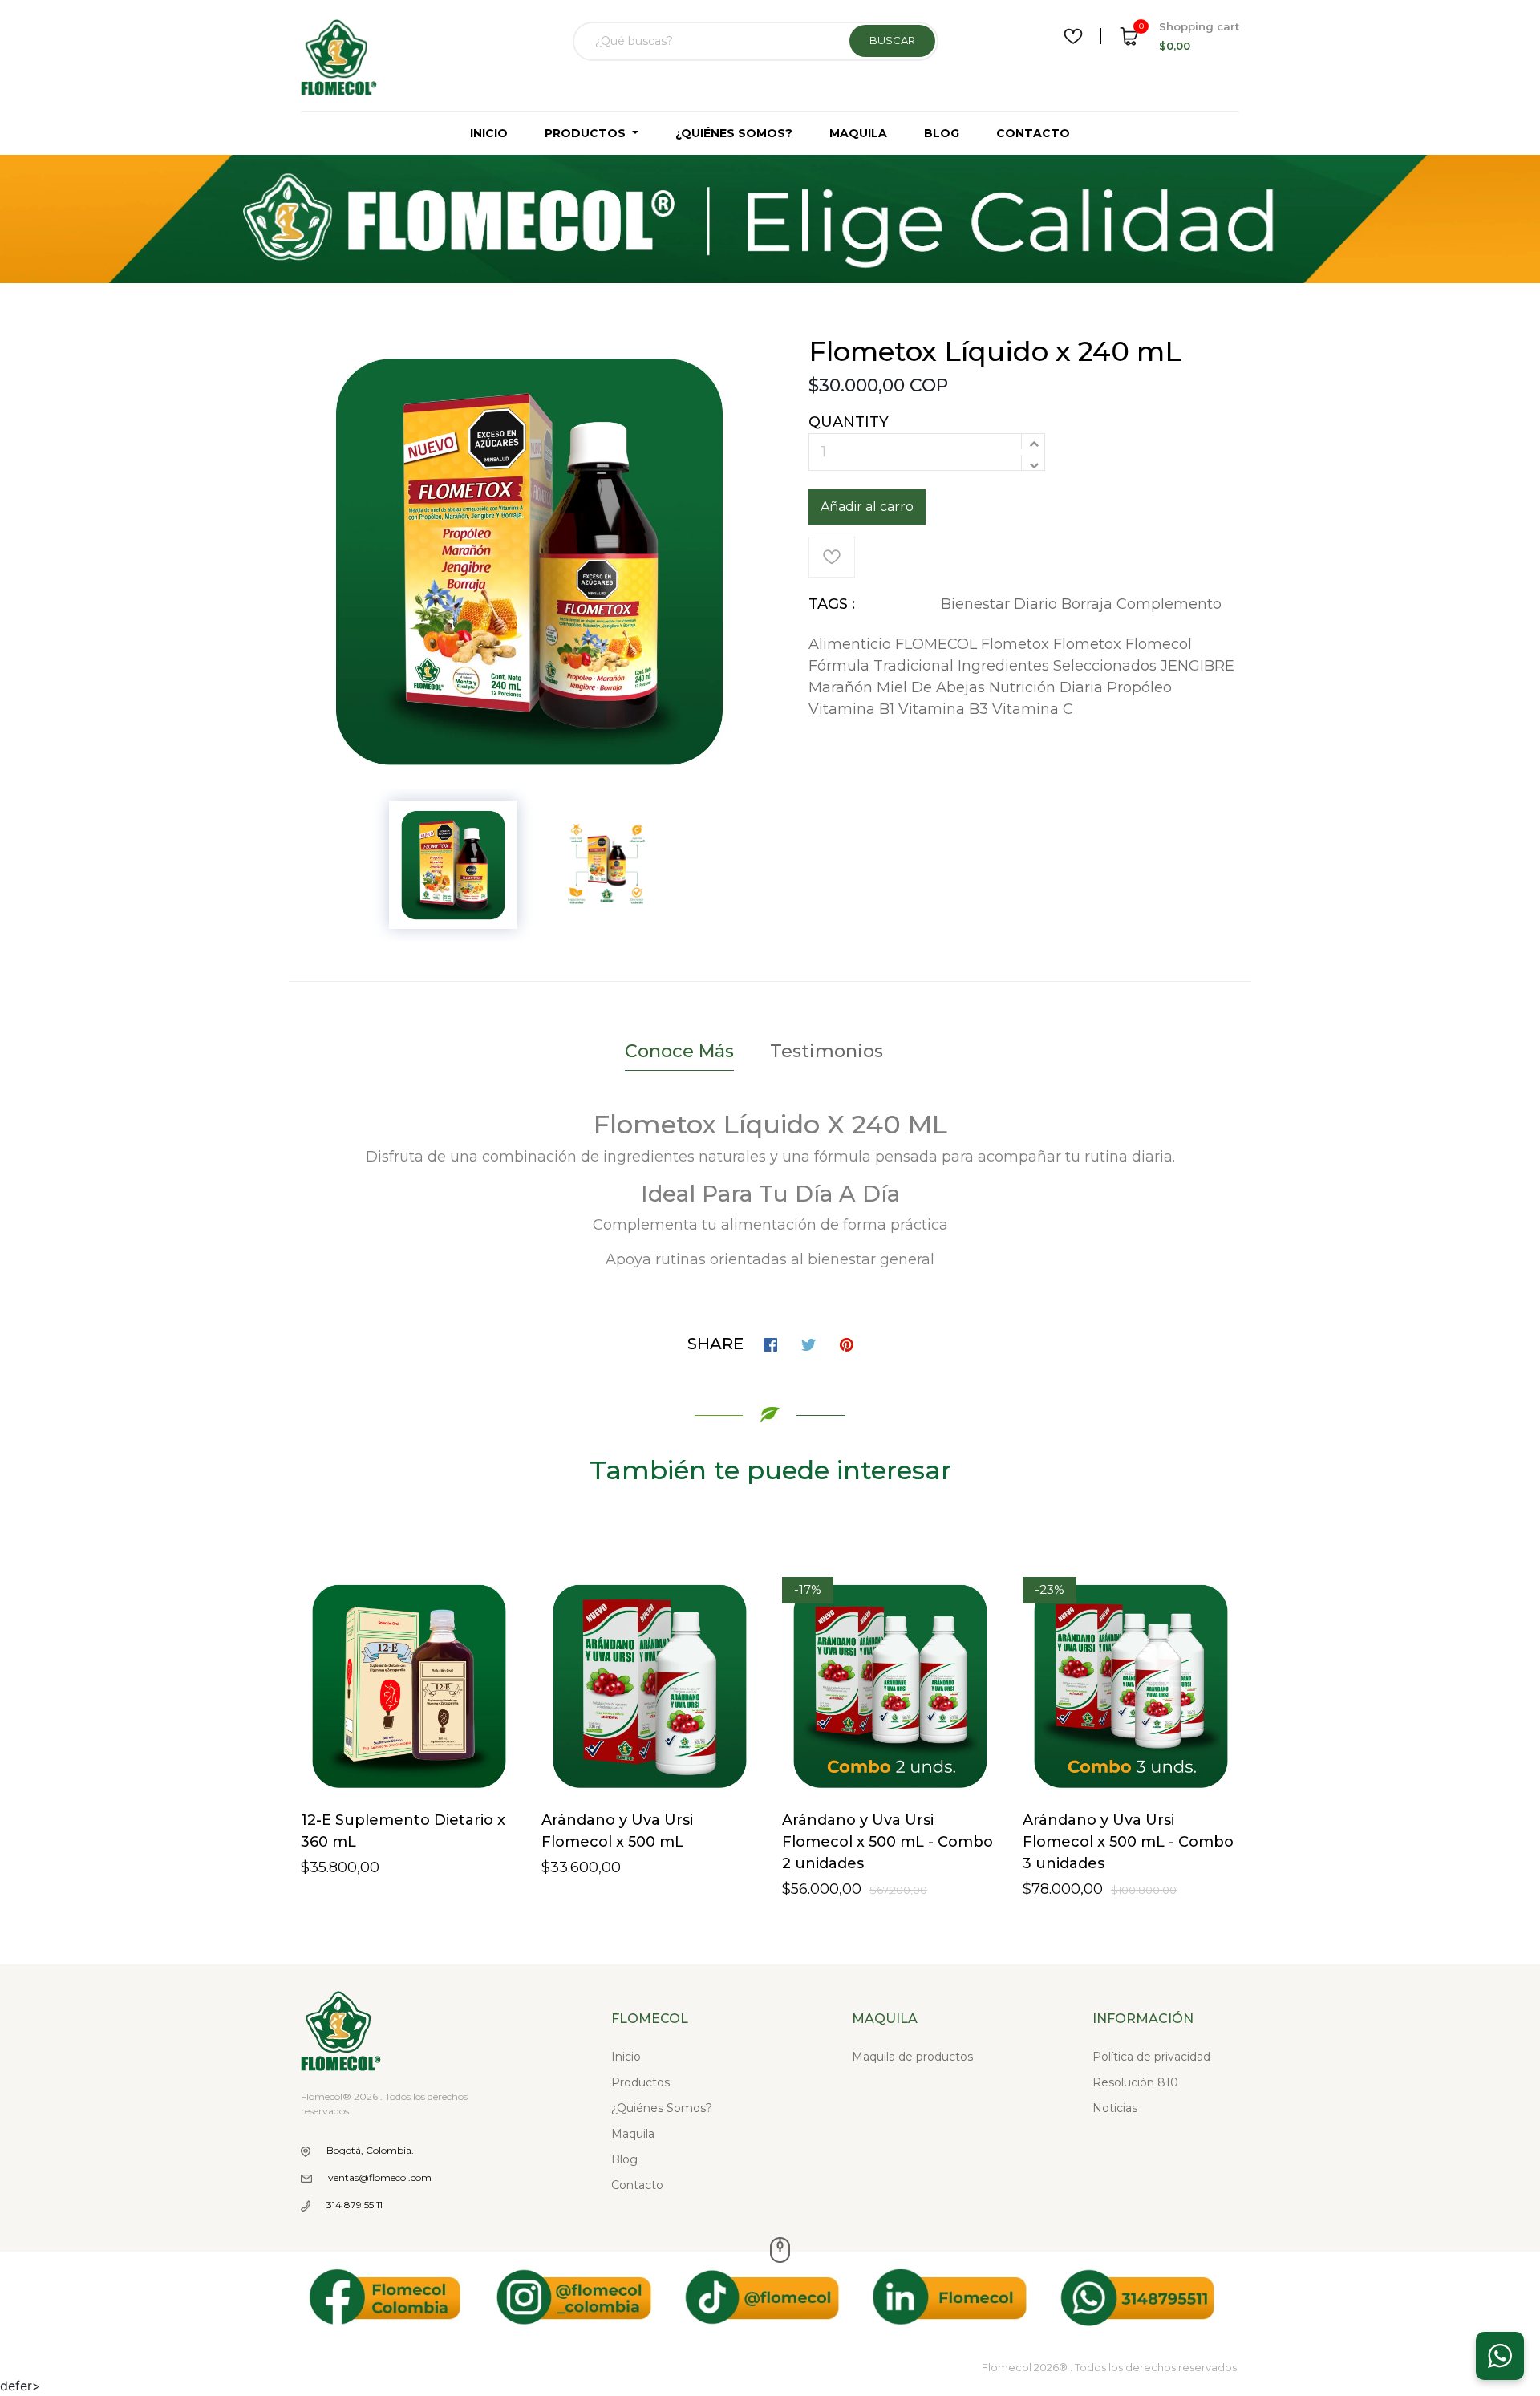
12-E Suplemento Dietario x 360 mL (403, 1831)
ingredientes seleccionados (1057, 666)
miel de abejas (931, 687)
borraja (1087, 604)
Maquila (633, 2134)
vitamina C (1033, 709)
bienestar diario (999, 604)
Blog (624, 2159)
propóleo (1139, 687)
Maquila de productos (912, 2057)
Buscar (892, 40)
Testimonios (827, 1051)
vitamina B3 (943, 709)
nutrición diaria (1046, 687)
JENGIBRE (1198, 666)
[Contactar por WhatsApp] (1500, 2356)
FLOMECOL (936, 644)
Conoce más (679, 1051)
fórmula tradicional (881, 666)
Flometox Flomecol (1123, 644)
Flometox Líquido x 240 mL (995, 351)
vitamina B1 (851, 709)
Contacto (637, 2185)
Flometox (1015, 644)
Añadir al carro (867, 507)
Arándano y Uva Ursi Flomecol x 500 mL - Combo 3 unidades (1128, 1842)
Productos (640, 2082)
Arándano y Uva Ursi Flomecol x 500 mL (617, 1831)
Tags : (832, 604)
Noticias (1115, 2108)
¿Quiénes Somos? (662, 2108)
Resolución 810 (1135, 2082)
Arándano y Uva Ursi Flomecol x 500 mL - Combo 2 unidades (888, 1842)
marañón (841, 687)
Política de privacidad (1151, 2057)
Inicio (626, 2057)
